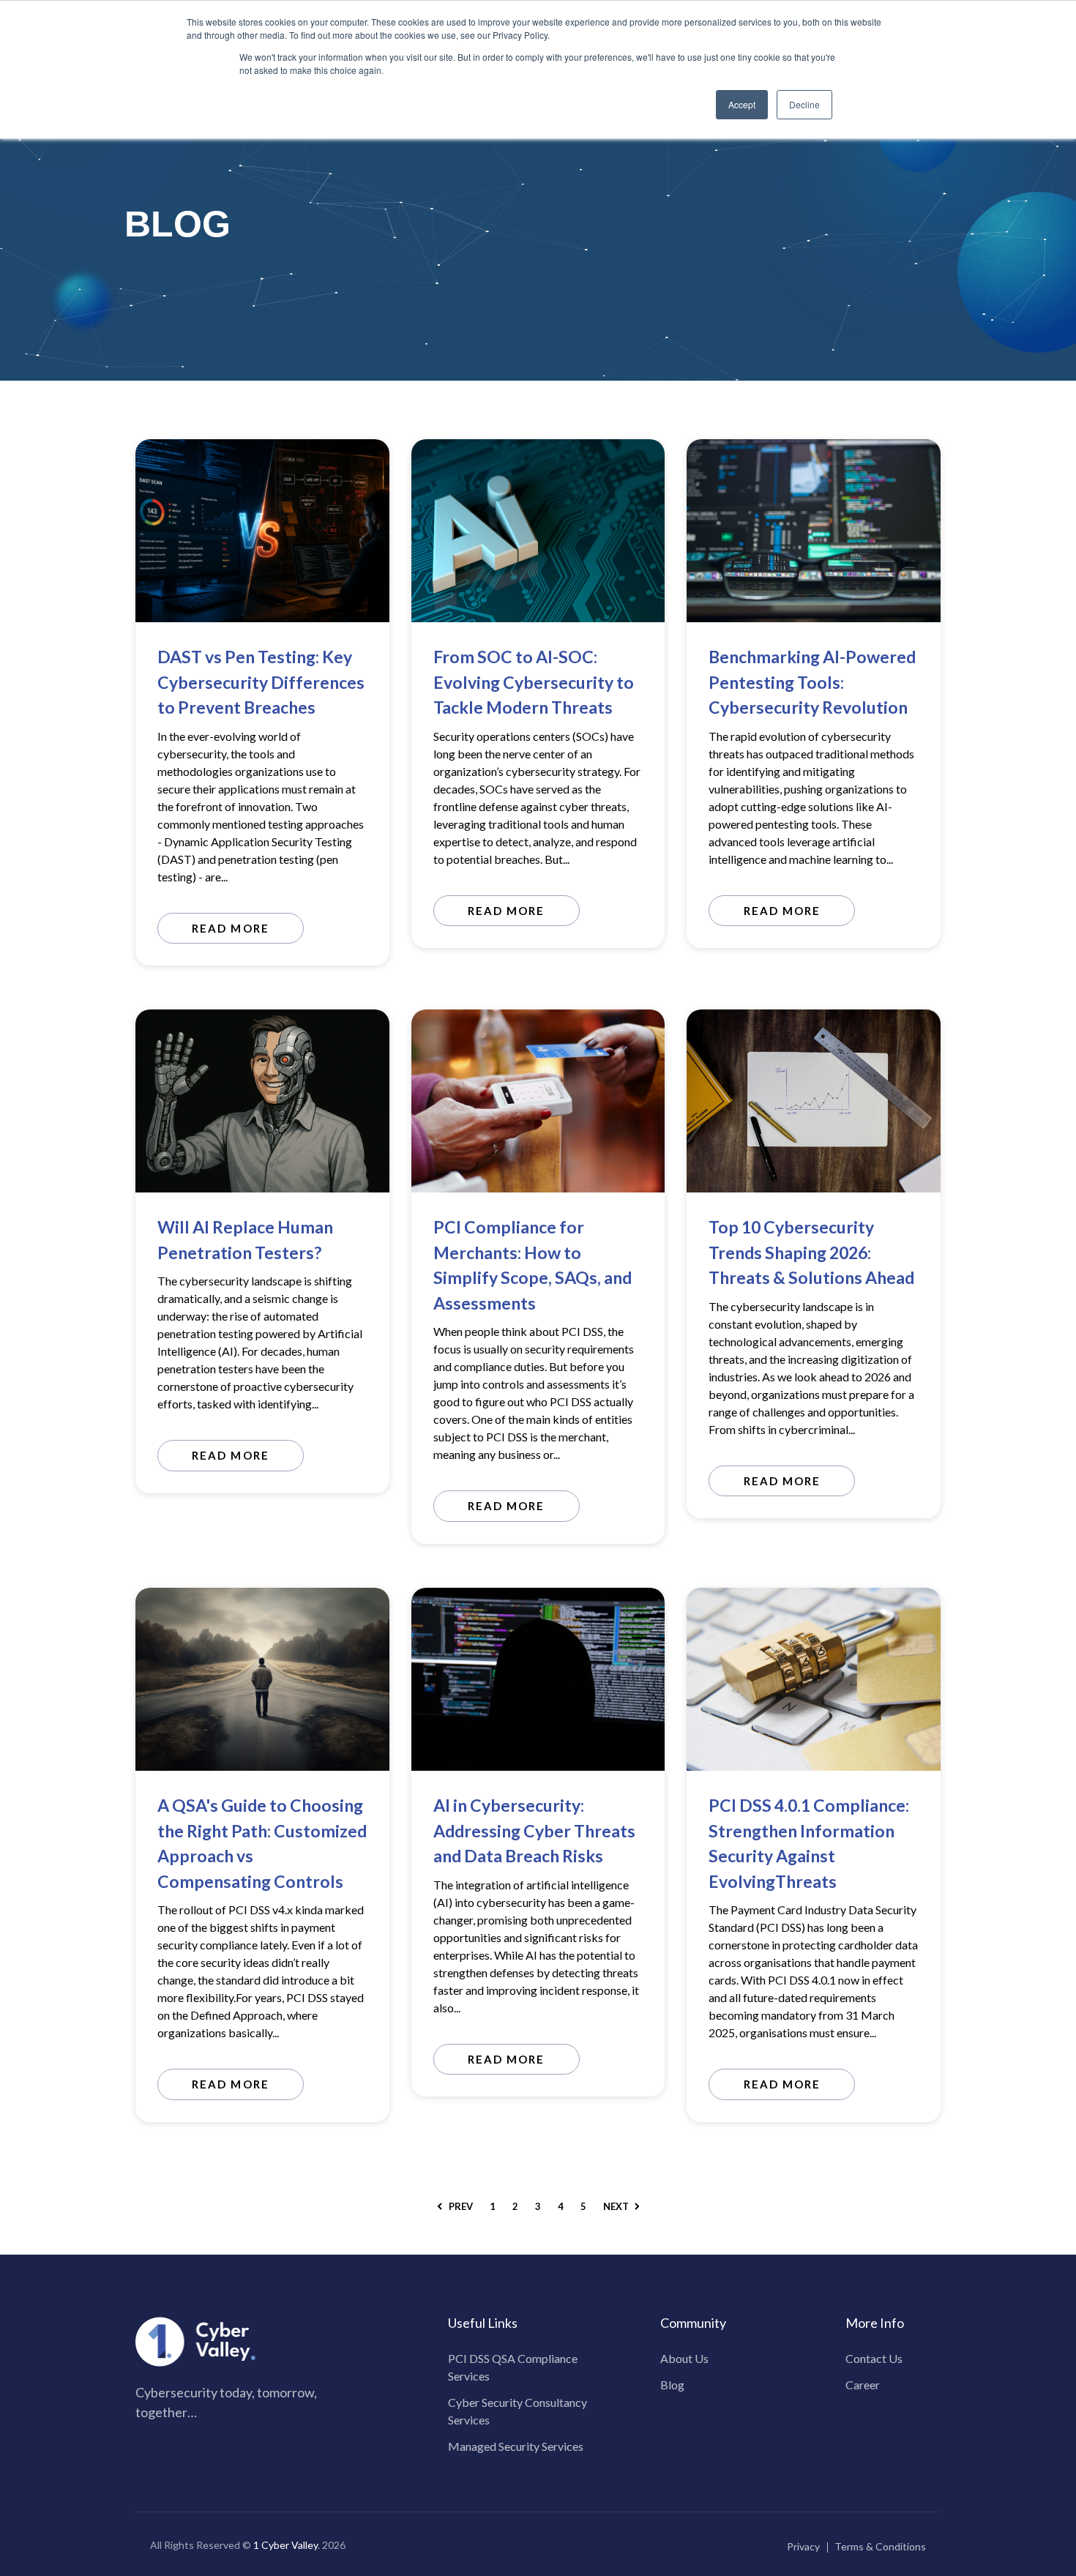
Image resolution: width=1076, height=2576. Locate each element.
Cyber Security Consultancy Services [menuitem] (518, 2411)
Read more (230, 928)
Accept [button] (742, 104)
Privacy (803, 2546)
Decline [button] (804, 104)
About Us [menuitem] (684, 2358)
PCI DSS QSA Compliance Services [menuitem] (513, 2367)
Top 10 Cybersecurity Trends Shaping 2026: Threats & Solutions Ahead (811, 1252)
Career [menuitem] (863, 2385)
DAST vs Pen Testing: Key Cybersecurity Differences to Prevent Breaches (261, 682)
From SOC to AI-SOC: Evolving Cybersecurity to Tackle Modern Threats (534, 682)
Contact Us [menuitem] (874, 2358)
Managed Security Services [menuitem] (516, 2446)
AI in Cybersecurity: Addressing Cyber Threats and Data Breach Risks (534, 1830)
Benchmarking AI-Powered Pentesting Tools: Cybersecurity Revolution (812, 682)
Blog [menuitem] (672, 2385)
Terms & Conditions (880, 2546)
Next (617, 2206)
